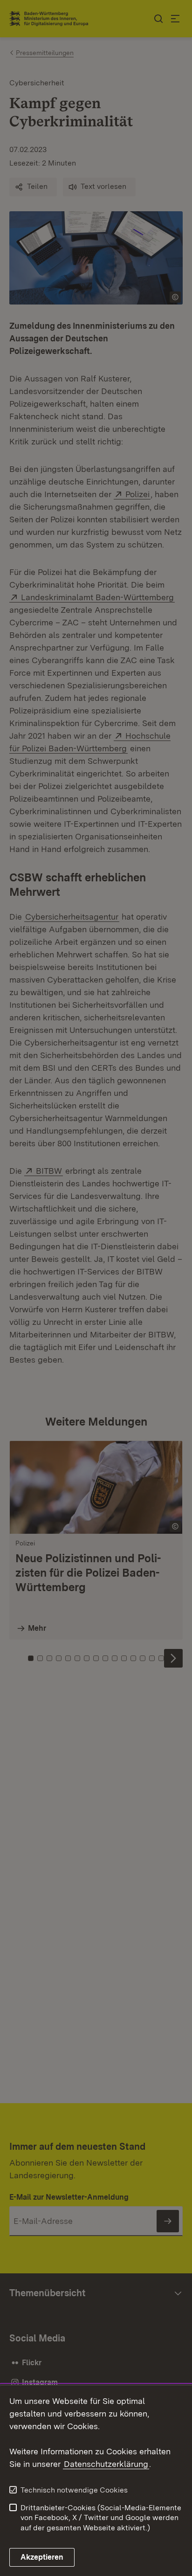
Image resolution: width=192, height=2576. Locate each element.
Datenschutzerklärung (106, 2464)
